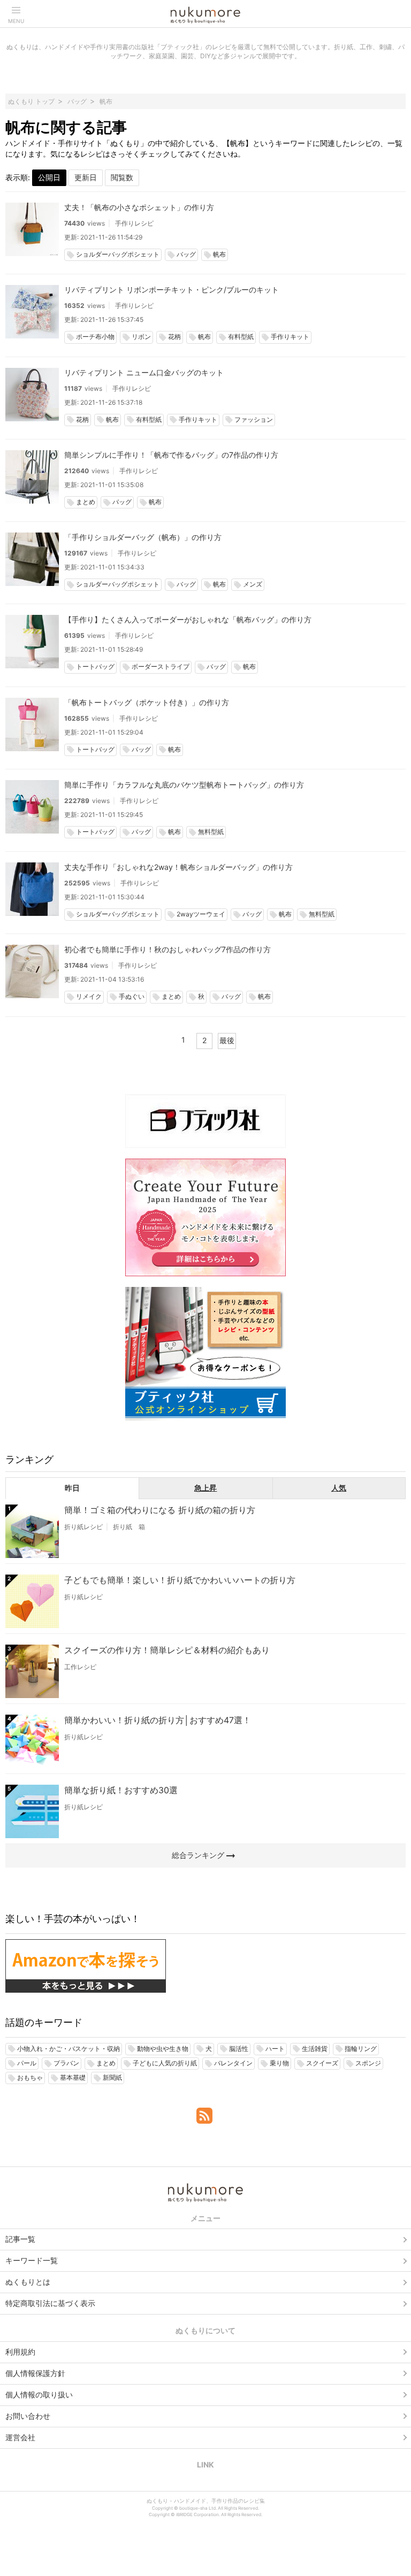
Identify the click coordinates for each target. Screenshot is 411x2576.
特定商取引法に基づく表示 (50, 2303)
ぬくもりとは (28, 2282)
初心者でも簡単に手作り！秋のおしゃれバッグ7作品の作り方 (168, 949)
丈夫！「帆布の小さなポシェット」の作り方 (139, 207)
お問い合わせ (28, 2416)
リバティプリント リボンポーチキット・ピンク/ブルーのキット (172, 290)
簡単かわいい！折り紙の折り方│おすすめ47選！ (158, 1720)
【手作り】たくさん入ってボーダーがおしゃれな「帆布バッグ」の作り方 (188, 619)
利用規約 (20, 2352)
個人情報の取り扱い (39, 2394)
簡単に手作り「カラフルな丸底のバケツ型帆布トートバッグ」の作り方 (184, 785)
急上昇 (205, 1488)
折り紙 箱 (129, 1527)
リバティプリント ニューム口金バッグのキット (144, 372)
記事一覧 (20, 2239)
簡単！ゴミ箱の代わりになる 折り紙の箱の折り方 (160, 1510)
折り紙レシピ (83, 1527)
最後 (227, 1040)
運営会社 (20, 2437)
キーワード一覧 (32, 2260)
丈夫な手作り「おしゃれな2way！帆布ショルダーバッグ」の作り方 (178, 867)
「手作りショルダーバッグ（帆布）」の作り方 (143, 537)
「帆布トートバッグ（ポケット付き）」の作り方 (147, 702)
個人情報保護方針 (35, 2373)
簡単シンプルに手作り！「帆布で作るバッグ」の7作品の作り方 (171, 455)
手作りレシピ (134, 223)
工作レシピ (80, 1667)
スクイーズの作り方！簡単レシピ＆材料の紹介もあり (167, 1650)
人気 (339, 1488)
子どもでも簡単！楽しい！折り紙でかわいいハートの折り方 (180, 1580)
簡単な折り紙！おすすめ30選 (121, 1790)
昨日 (72, 1488)
